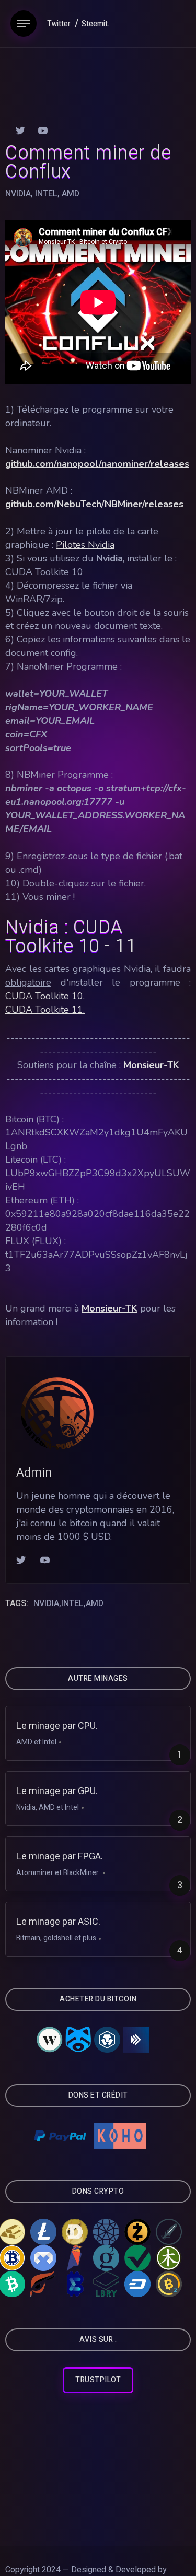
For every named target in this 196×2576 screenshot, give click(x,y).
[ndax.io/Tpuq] (136, 2040)
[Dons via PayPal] (60, 2136)
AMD (71, 194)
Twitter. (59, 24)
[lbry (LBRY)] (106, 2284)
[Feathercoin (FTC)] (169, 2232)
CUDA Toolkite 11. (45, 1010)
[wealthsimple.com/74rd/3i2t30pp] (50, 2040)
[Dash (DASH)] (137, 2284)
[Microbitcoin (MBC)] (75, 2284)
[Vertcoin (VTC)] (137, 2258)
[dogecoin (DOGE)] (75, 2232)
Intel (46, 194)
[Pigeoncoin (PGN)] (43, 2258)
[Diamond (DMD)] (106, 2232)
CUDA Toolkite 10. (45, 996)
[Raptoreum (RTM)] (43, 2284)
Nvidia (18, 194)
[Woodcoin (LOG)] (169, 2258)
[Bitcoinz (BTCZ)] (169, 2284)
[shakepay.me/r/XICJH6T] (80, 2040)
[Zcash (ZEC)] (137, 2232)
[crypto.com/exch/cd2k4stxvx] (108, 2040)
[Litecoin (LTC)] (43, 2232)
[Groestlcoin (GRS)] (106, 2258)
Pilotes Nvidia (85, 545)
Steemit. (95, 24)
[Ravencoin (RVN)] (75, 2258)
